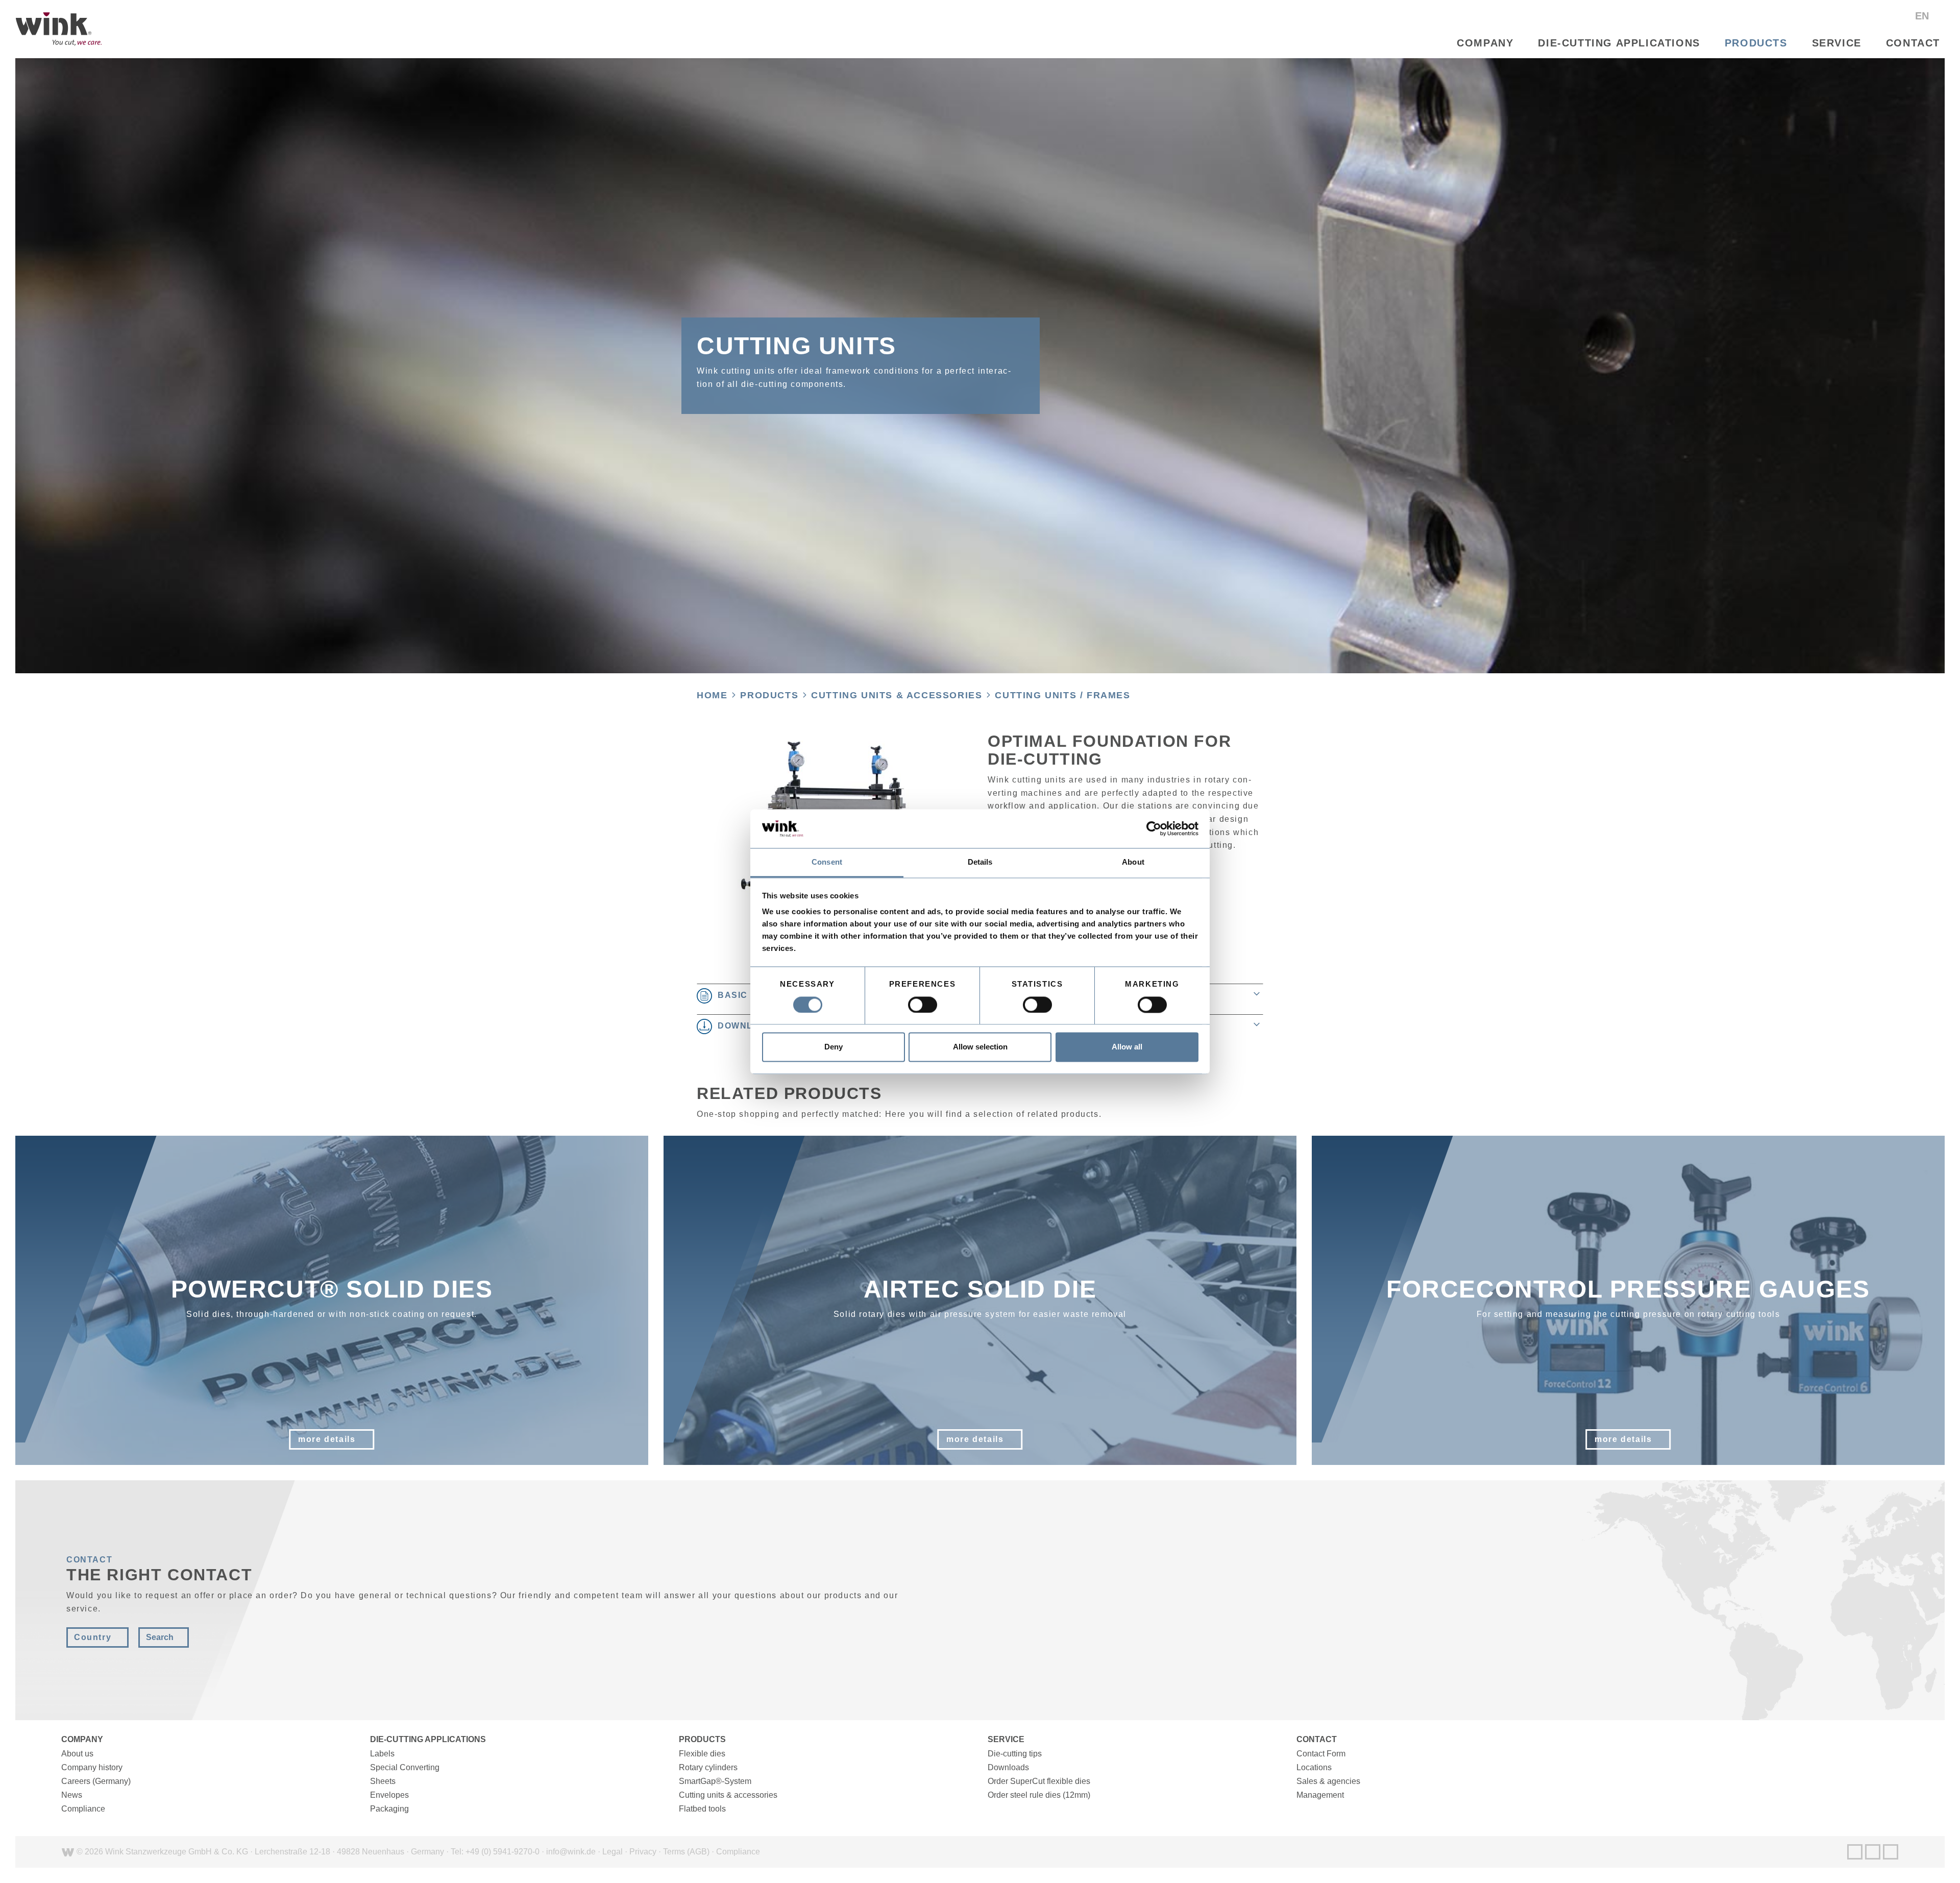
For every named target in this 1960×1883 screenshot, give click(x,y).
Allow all (1127, 1047)
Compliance (83, 1809)
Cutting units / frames (1062, 695)
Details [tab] (980, 862)
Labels (382, 1754)
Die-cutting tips (1015, 1754)
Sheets (383, 1781)
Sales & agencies (1328, 1781)
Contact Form (1321, 1754)
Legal (612, 1852)
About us (77, 1754)
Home (712, 695)
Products (1756, 43)
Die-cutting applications (1619, 43)
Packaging (389, 1809)
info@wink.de (571, 1852)
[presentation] (12, 1301)
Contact (1913, 43)
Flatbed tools (702, 1809)
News (72, 1795)
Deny (834, 1047)
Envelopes (389, 1795)
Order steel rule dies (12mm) (1039, 1795)
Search (160, 1637)
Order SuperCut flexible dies (1039, 1781)
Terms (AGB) (686, 1852)
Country (93, 1637)
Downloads (1008, 1767)
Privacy (643, 1852)
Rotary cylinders (708, 1767)
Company (1485, 43)
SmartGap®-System (715, 1781)
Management (1320, 1795)
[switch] (923, 1005)
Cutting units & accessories (897, 695)
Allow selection (980, 1047)
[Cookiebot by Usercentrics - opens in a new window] (1154, 828)
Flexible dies (702, 1754)
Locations (1314, 1767)
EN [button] (1924, 16)
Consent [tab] (827, 862)
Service (1837, 43)
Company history (92, 1767)
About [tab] (1133, 862)
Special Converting (405, 1767)
